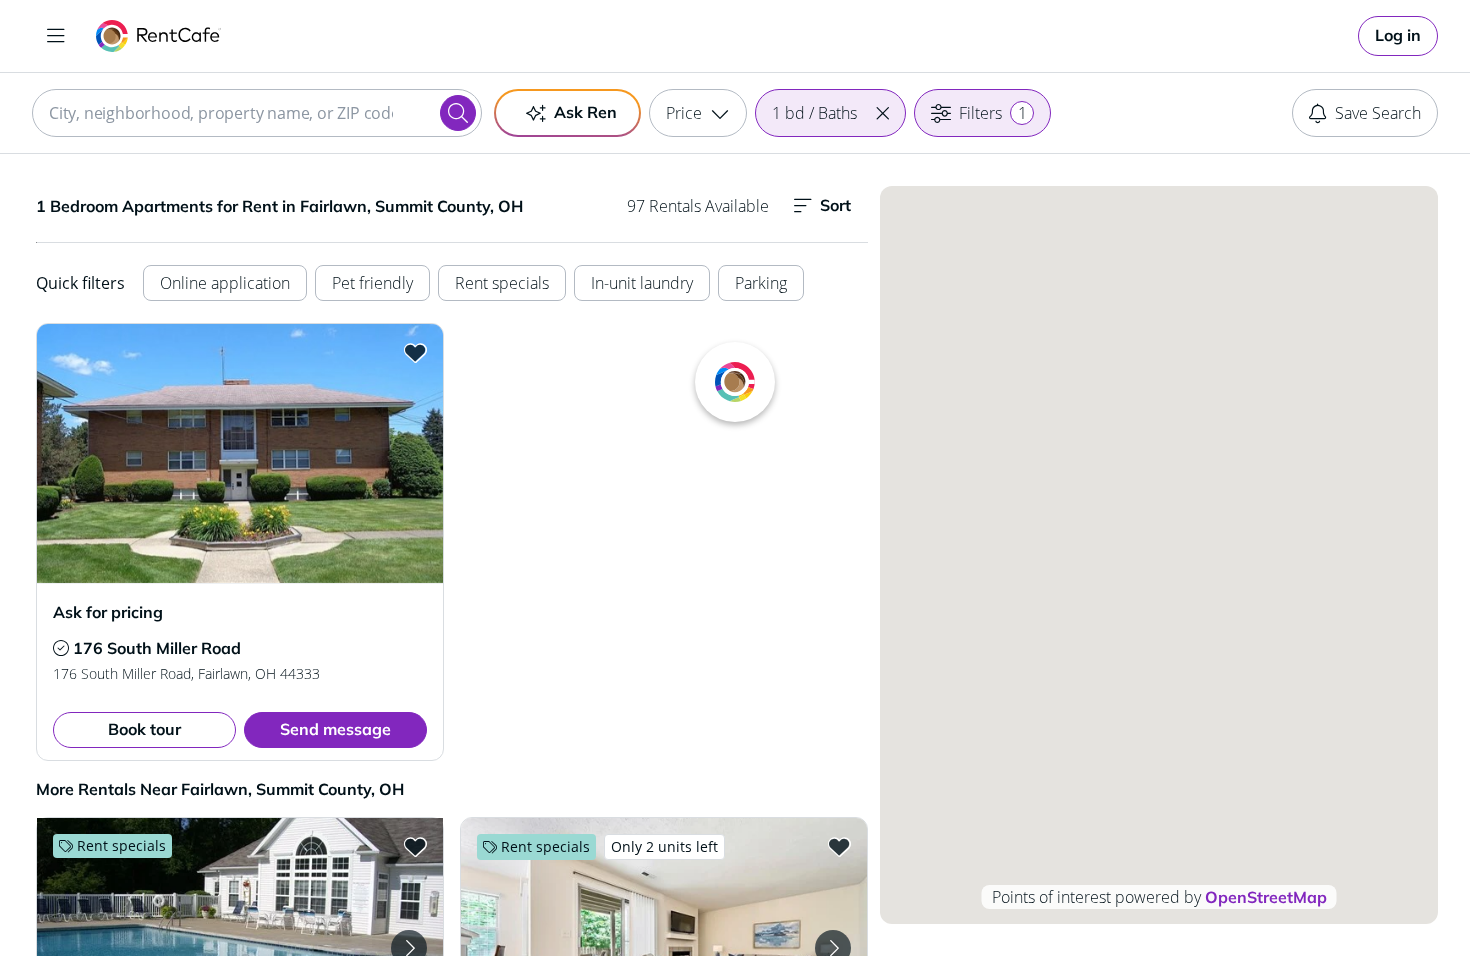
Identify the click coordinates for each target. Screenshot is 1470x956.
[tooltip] (61, 648)
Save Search (1378, 113)
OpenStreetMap (1266, 897)
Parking (761, 283)
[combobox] (257, 113)
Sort (835, 205)
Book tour (144, 729)
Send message (335, 729)
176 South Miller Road (157, 648)
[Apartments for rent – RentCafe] (158, 36)
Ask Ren (585, 112)
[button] (882, 113)
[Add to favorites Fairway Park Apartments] (415, 846)
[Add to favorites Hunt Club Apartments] (839, 846)
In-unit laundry (642, 283)
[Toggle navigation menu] (56, 36)
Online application (225, 283)
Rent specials (502, 283)
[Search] (458, 113)
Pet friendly (372, 283)
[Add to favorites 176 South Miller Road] (415, 352)
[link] (1398, 36)
